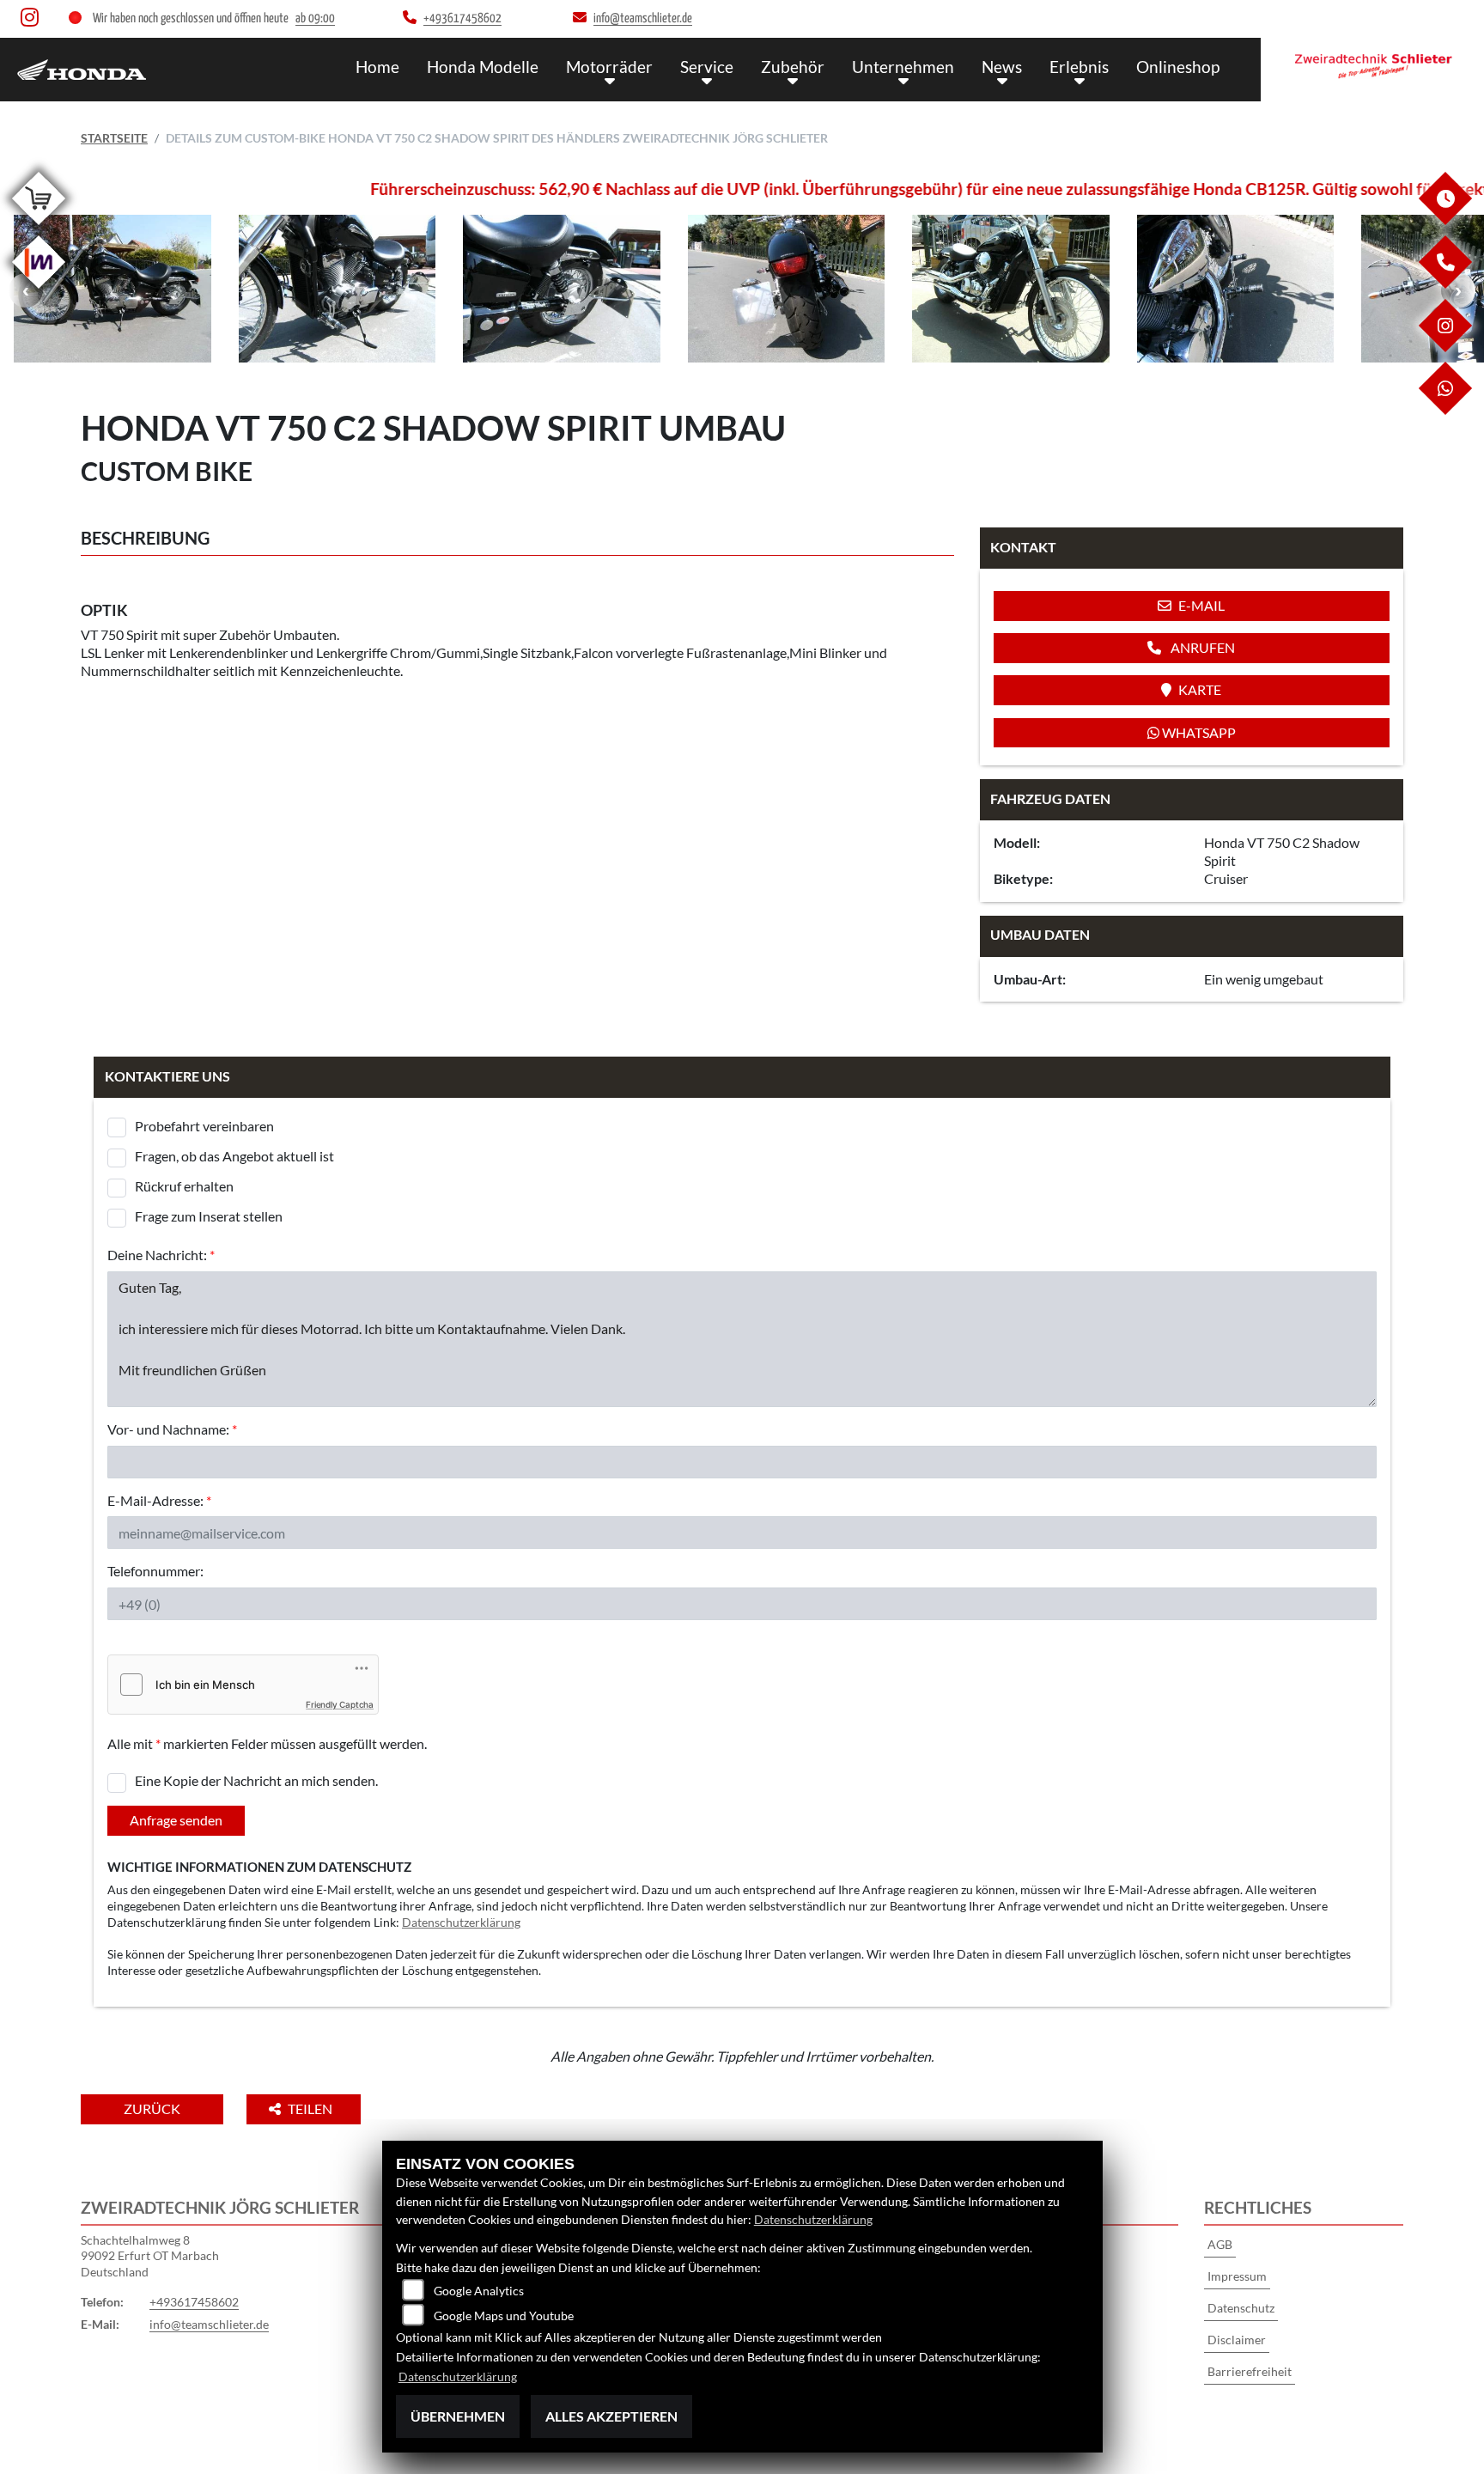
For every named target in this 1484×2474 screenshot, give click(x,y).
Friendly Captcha (340, 1704)
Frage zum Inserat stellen (209, 1216)
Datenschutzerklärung (461, 1922)
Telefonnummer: (155, 1571)
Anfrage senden (176, 1820)
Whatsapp (1198, 732)
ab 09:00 (315, 18)
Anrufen (1201, 647)
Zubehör (793, 67)
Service (707, 67)
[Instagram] (1444, 347)
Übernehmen (458, 2416)
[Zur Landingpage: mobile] (39, 292)
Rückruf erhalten (184, 1186)
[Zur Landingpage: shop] (39, 228)
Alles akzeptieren (611, 2416)
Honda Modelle (483, 67)
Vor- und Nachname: (172, 1429)
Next (1458, 290)
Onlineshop (1178, 67)
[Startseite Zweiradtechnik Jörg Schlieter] (1372, 65)
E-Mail (1201, 605)
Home (377, 67)
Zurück (152, 2108)
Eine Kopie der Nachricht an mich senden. (256, 1780)
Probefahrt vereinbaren (204, 1126)
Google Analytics (479, 2291)
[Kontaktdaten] (1444, 284)
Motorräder (609, 67)
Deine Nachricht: (161, 1255)
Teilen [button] (311, 2108)
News (1002, 67)
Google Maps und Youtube (504, 2316)
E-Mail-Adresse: (159, 1500)
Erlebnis (1079, 67)
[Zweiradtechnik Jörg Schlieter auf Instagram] (33, 21)
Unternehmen (903, 67)
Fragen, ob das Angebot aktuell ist (234, 1156)
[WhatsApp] (1444, 410)
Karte (1200, 689)
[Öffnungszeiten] (1444, 220)
